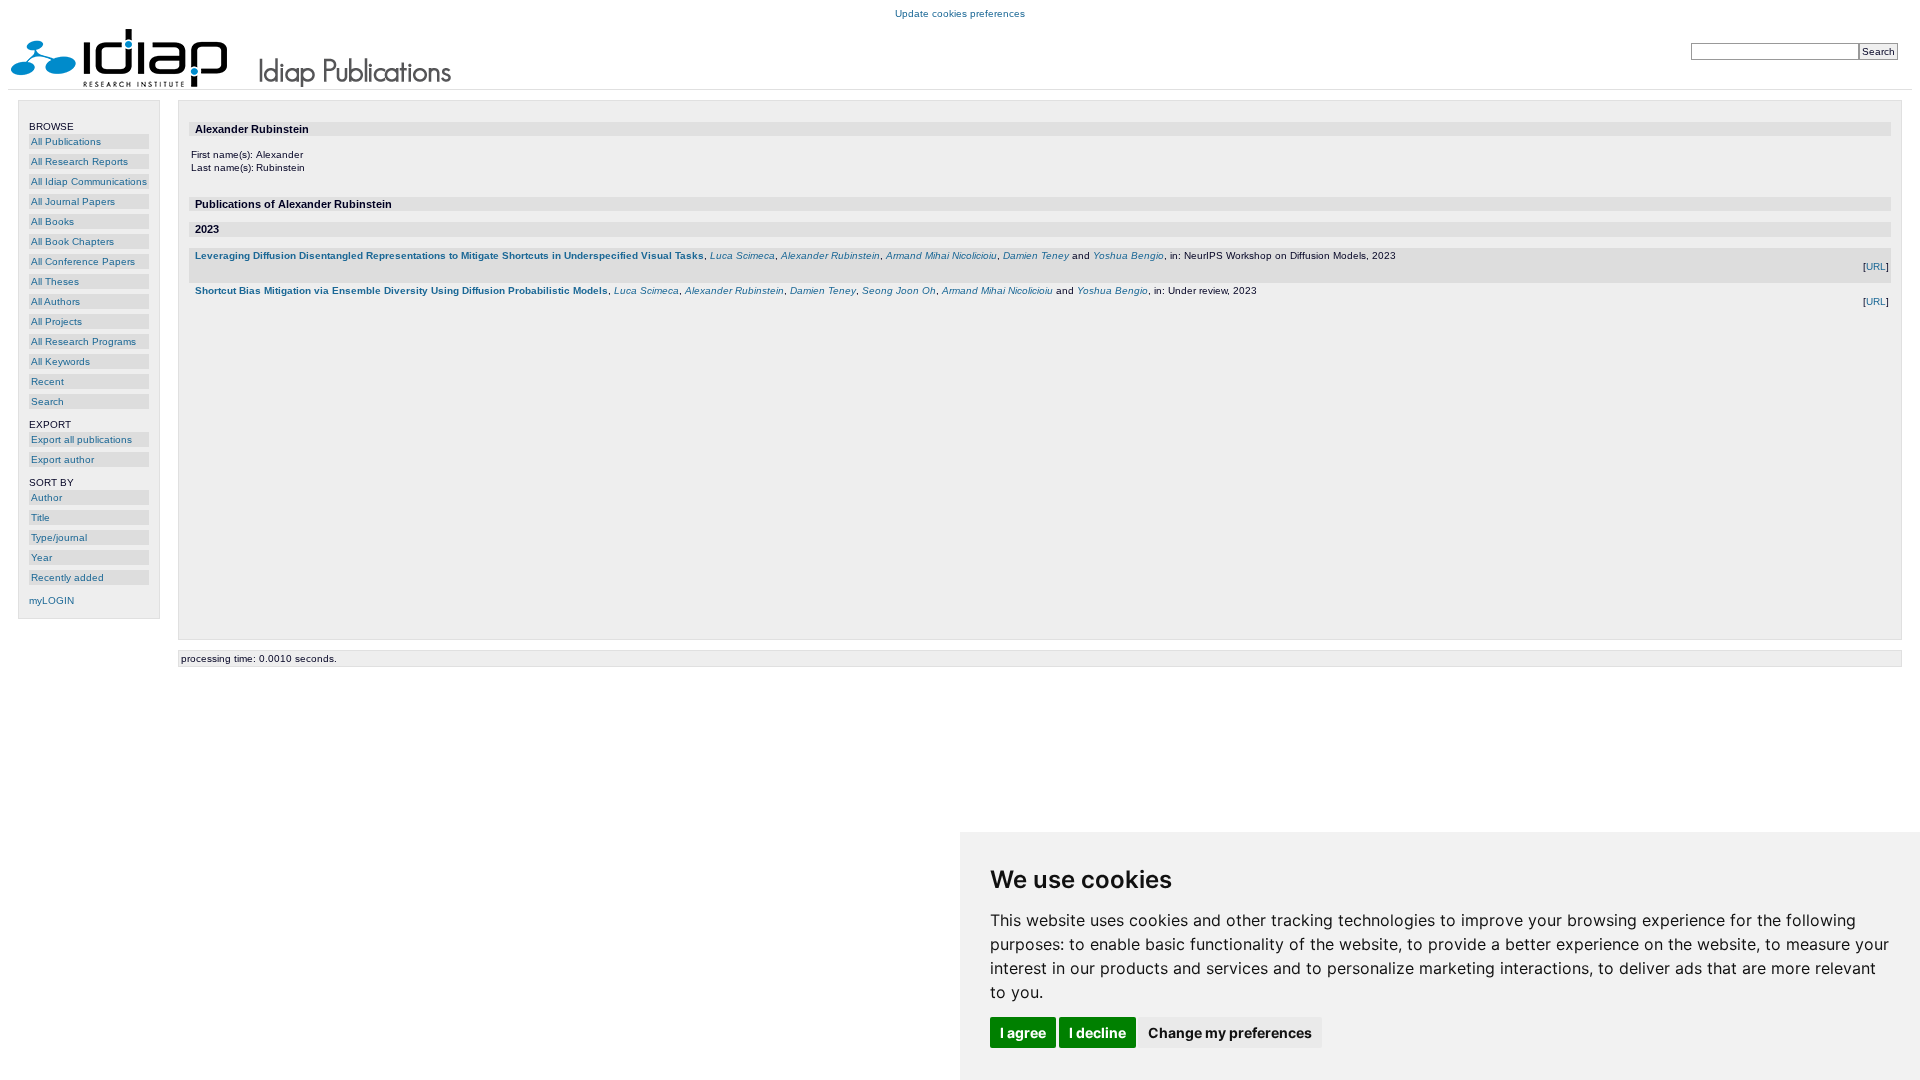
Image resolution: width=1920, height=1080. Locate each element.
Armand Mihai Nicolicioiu (941, 255)
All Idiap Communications (89, 181)
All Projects (56, 321)
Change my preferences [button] (1230, 1032)
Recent (47, 381)
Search (47, 401)
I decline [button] (1097, 1032)
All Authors (55, 301)
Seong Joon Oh (899, 290)
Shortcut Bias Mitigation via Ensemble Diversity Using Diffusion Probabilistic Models (401, 290)
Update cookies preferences (960, 13)
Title (40, 517)
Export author (62, 459)
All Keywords (60, 361)
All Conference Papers (83, 261)
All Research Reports (79, 161)
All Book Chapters (72, 241)
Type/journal (59, 537)
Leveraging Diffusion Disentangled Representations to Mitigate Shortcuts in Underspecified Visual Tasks (449, 255)
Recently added (67, 577)
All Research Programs (83, 341)
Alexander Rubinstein (830, 255)
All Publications (66, 141)
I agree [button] (1023, 1032)
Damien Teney (1036, 255)
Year (41, 557)
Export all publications (81, 439)
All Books (52, 221)
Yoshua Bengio (1128, 255)
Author (46, 497)
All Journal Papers (73, 201)
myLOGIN (51, 600)
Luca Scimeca (742, 255)
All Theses (55, 281)
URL (1876, 266)
